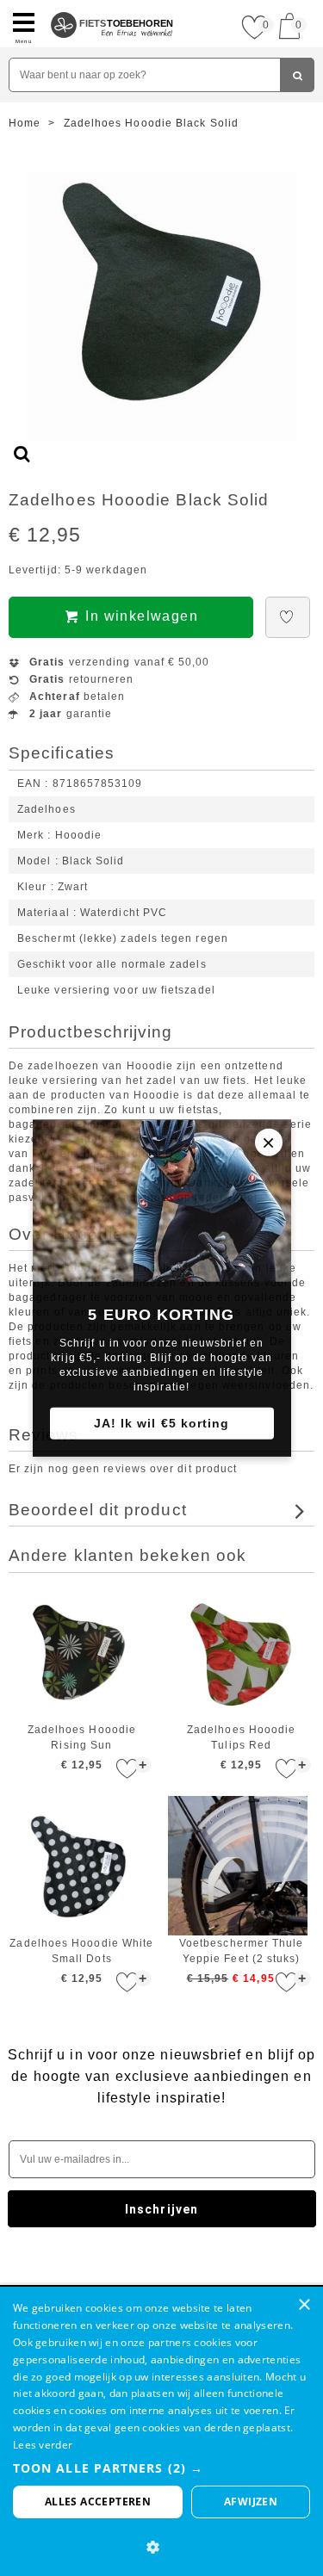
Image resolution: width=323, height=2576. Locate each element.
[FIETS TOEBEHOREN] (112, 7)
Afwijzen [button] (251, 2502)
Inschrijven (161, 2209)
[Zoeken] (297, 75)
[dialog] (161, 2431)
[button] (161, 2468)
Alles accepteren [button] (98, 2502)
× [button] (304, 2305)
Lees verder (43, 2445)
